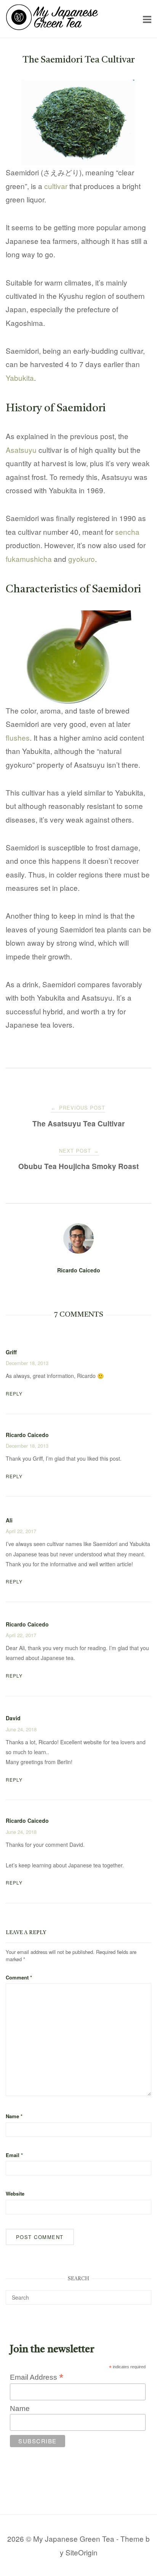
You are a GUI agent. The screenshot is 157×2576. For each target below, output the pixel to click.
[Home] (52, 27)
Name (14, 2116)
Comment (19, 1977)
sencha (127, 532)
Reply (14, 1393)
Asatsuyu (21, 450)
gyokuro (82, 559)
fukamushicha (29, 559)
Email (14, 2155)
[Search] (143, 2294)
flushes (18, 737)
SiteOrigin (82, 2552)
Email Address (37, 2377)
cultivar (56, 186)
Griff (11, 1352)
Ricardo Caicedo (79, 1270)
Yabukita (20, 378)
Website (15, 2193)
